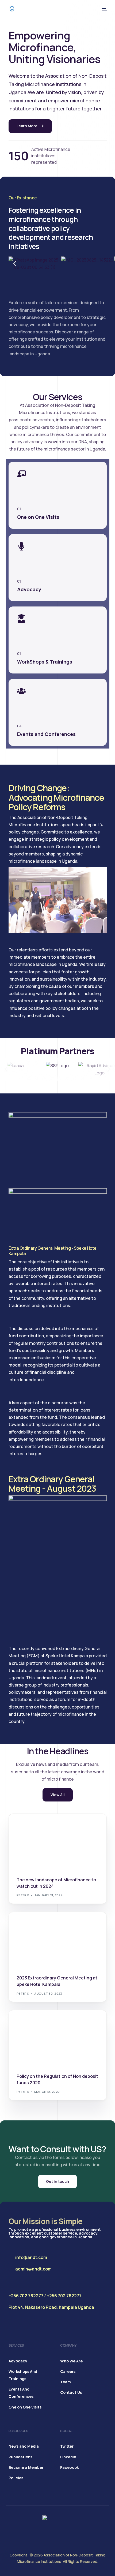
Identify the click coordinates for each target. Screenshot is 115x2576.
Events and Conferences (40, 1924)
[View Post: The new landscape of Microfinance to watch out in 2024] (58, 1842)
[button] (15, 264)
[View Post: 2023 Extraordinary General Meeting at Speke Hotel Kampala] (58, 1940)
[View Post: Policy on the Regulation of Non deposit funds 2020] (58, 2038)
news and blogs (32, 1825)
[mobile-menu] (104, 9)
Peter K (23, 1895)
